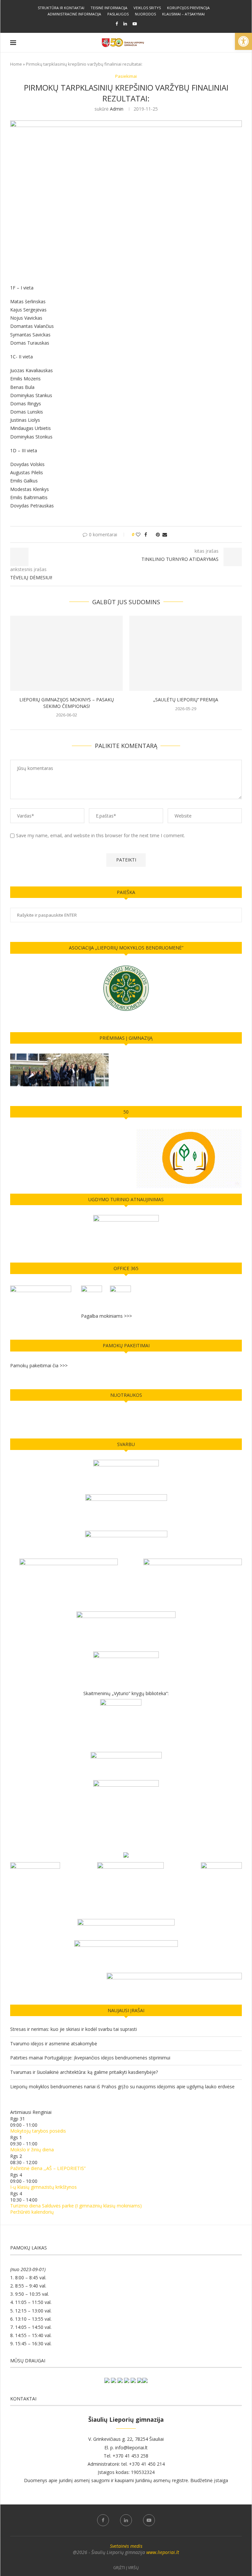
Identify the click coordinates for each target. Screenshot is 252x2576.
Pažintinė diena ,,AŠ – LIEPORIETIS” (48, 2168)
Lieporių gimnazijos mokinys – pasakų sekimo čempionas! (67, 703)
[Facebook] (117, 24)
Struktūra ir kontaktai (61, 8)
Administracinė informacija (74, 14)
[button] (243, 41)
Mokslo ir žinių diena (32, 2150)
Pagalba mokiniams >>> (106, 1316)
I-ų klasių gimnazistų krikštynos (43, 2187)
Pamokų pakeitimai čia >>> (39, 1365)
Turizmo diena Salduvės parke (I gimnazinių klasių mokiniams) (76, 2206)
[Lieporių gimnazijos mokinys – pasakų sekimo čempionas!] (66, 653)
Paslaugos (118, 14)
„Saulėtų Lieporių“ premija (186, 700)
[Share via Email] (165, 534)
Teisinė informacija (109, 8)
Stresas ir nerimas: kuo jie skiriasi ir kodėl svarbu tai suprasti (73, 2029)
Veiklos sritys (147, 8)
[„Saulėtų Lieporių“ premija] (186, 653)
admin (117, 109)
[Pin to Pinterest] (158, 534)
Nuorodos (145, 14)
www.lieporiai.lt (163, 2552)
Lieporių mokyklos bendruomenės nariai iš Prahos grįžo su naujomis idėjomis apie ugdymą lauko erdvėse (122, 2086)
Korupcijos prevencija (188, 8)
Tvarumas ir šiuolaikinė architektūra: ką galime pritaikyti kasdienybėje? (84, 2072)
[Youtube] (135, 24)
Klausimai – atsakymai (183, 14)
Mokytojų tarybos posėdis (38, 2131)
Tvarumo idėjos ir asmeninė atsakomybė (54, 2044)
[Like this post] (138, 534)
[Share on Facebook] (146, 534)
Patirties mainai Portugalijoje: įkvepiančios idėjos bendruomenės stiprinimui (90, 2058)
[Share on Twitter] (151, 534)
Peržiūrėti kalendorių (32, 2212)
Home (16, 64)
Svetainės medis (126, 2546)
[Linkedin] (125, 24)
